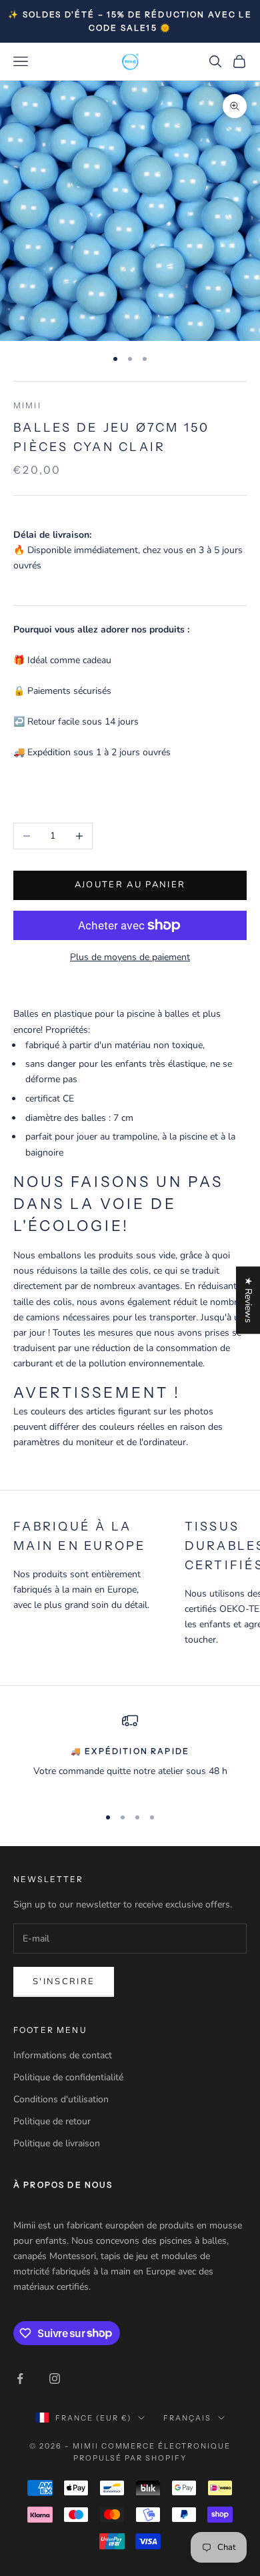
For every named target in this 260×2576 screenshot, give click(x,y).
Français (187, 2418)
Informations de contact (63, 2055)
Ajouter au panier (130, 885)
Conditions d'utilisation (61, 2099)
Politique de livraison (57, 2143)
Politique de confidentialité (68, 2077)
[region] (130, 1754)
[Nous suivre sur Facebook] (20, 2379)
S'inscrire (64, 1982)
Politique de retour (52, 2121)
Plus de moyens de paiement (130, 957)
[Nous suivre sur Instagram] (55, 2379)
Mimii (27, 405)
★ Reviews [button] (248, 1300)
